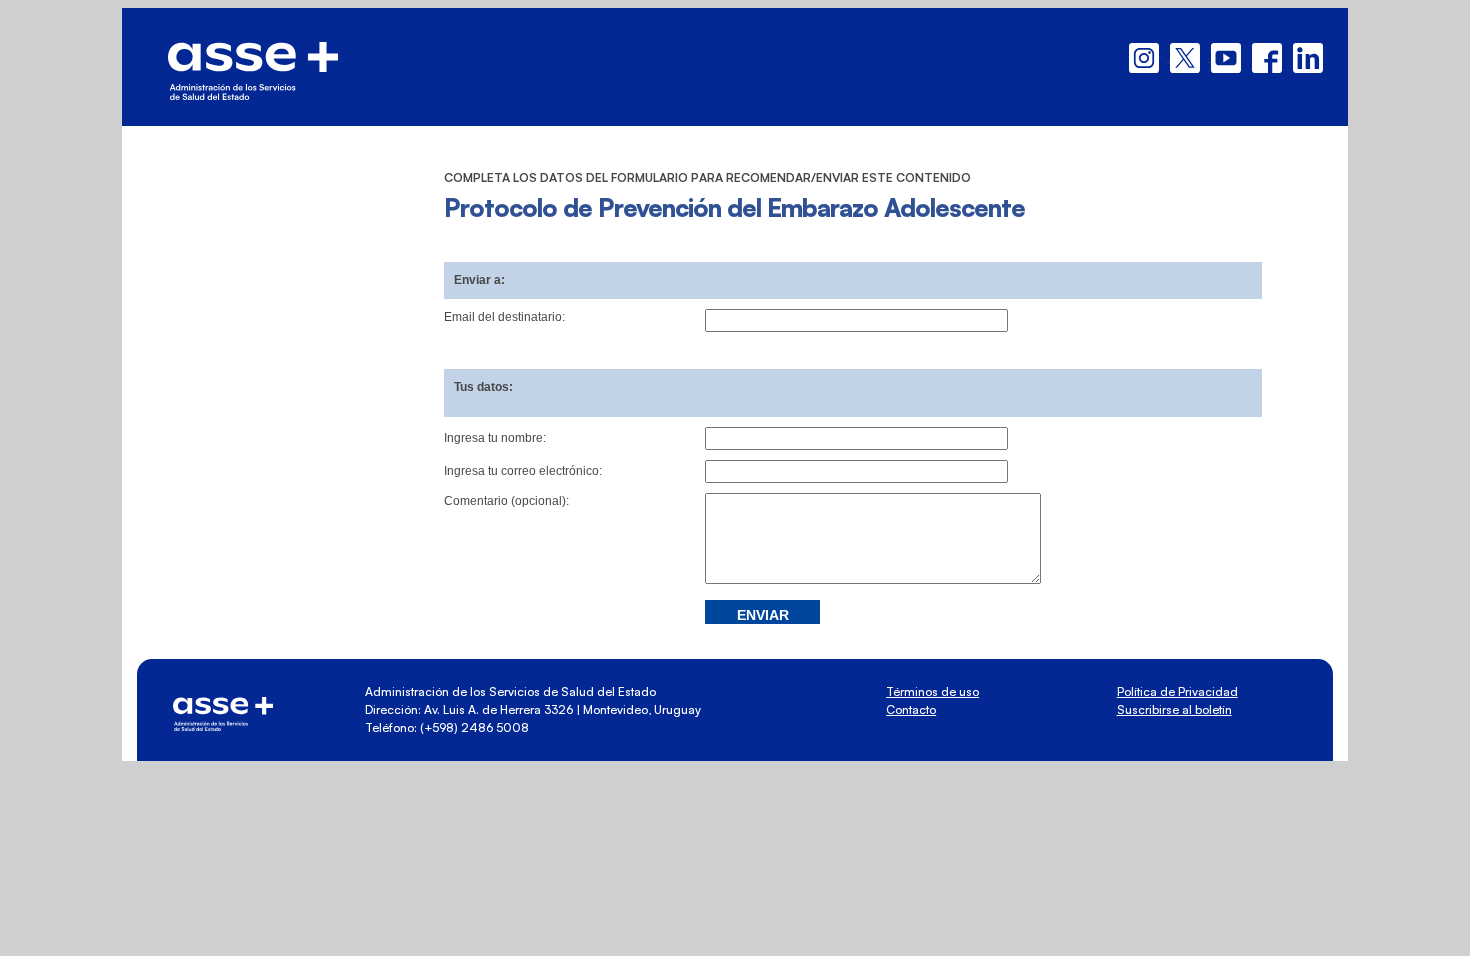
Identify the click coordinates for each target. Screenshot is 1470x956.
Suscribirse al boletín (1174, 709)
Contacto (911, 709)
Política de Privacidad (1177, 691)
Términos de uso (932, 691)
